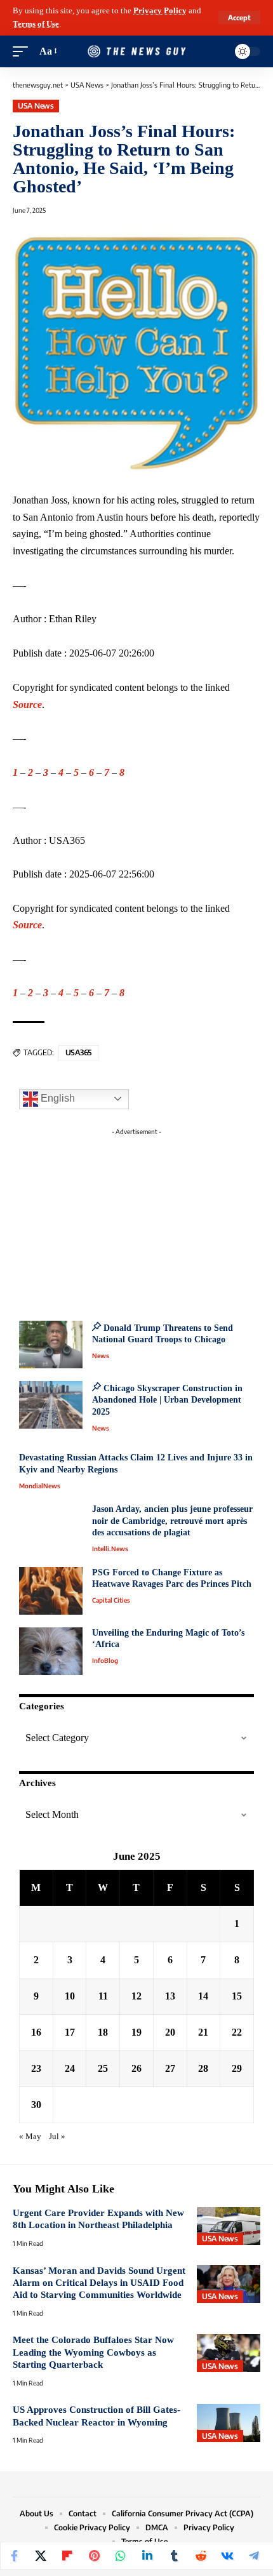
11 (103, 1996)
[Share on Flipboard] (67, 2556)
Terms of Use (36, 24)
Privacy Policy (160, 11)
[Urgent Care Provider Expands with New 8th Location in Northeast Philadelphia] (229, 2226)
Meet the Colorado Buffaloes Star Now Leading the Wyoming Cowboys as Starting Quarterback (93, 2352)
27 (170, 2068)
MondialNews (40, 1486)
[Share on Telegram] (254, 2556)
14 (203, 1996)
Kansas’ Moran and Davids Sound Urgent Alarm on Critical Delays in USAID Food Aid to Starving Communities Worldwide (99, 2283)
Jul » (57, 2137)
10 (70, 1996)
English (57, 1098)
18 (103, 2032)
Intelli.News (110, 1549)
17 (70, 2032)
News (101, 1356)
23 (36, 2068)
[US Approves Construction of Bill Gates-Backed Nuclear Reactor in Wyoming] (229, 2423)
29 (237, 2068)
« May (30, 2137)
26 (136, 2068)
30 (36, 2105)
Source (27, 704)
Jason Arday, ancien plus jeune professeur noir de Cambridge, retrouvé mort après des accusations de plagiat (172, 1521)
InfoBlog (105, 1660)
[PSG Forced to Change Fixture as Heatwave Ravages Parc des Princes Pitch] (51, 1591)
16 (36, 2032)
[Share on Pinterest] (94, 2556)
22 (237, 2032)
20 (170, 2032)
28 (203, 2068)
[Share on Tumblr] (174, 2556)
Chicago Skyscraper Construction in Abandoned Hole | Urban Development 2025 (167, 1400)
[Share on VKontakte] (227, 2556)
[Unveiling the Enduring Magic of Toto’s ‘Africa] (51, 1651)
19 (136, 2032)
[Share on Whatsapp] (121, 2556)
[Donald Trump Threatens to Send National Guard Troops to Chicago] (51, 1345)
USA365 (78, 1052)
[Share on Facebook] (14, 2556)
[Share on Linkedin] (147, 2556)
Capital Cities (111, 1600)
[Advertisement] (136, 1220)
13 (170, 1996)
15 (237, 1996)
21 (203, 2032)
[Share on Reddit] (201, 2556)
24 (70, 2068)
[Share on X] (41, 2556)
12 (136, 1996)
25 (103, 2068)
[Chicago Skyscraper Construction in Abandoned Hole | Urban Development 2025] (51, 1405)
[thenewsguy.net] (136, 52)
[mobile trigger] (23, 52)
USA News (36, 106)
